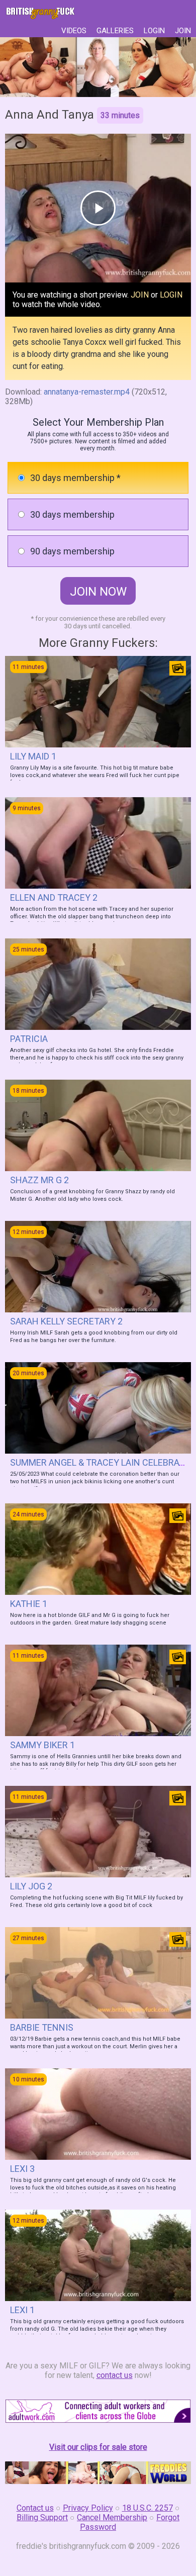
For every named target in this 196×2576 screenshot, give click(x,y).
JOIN (183, 31)
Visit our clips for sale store (98, 2447)
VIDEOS (74, 31)
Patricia (29, 1039)
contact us (115, 2375)
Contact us (35, 2508)
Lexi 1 (22, 2310)
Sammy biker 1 (42, 1745)
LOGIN (154, 31)
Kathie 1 (29, 1604)
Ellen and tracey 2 (54, 897)
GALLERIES (115, 31)
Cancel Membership (112, 2517)
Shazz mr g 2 (39, 1180)
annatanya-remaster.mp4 (87, 392)
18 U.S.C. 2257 (148, 2508)
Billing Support (42, 2517)
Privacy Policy (88, 2508)
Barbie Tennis (42, 2027)
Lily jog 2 (31, 1886)
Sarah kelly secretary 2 (66, 1321)
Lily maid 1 (33, 756)
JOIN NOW (98, 592)
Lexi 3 (22, 2169)
